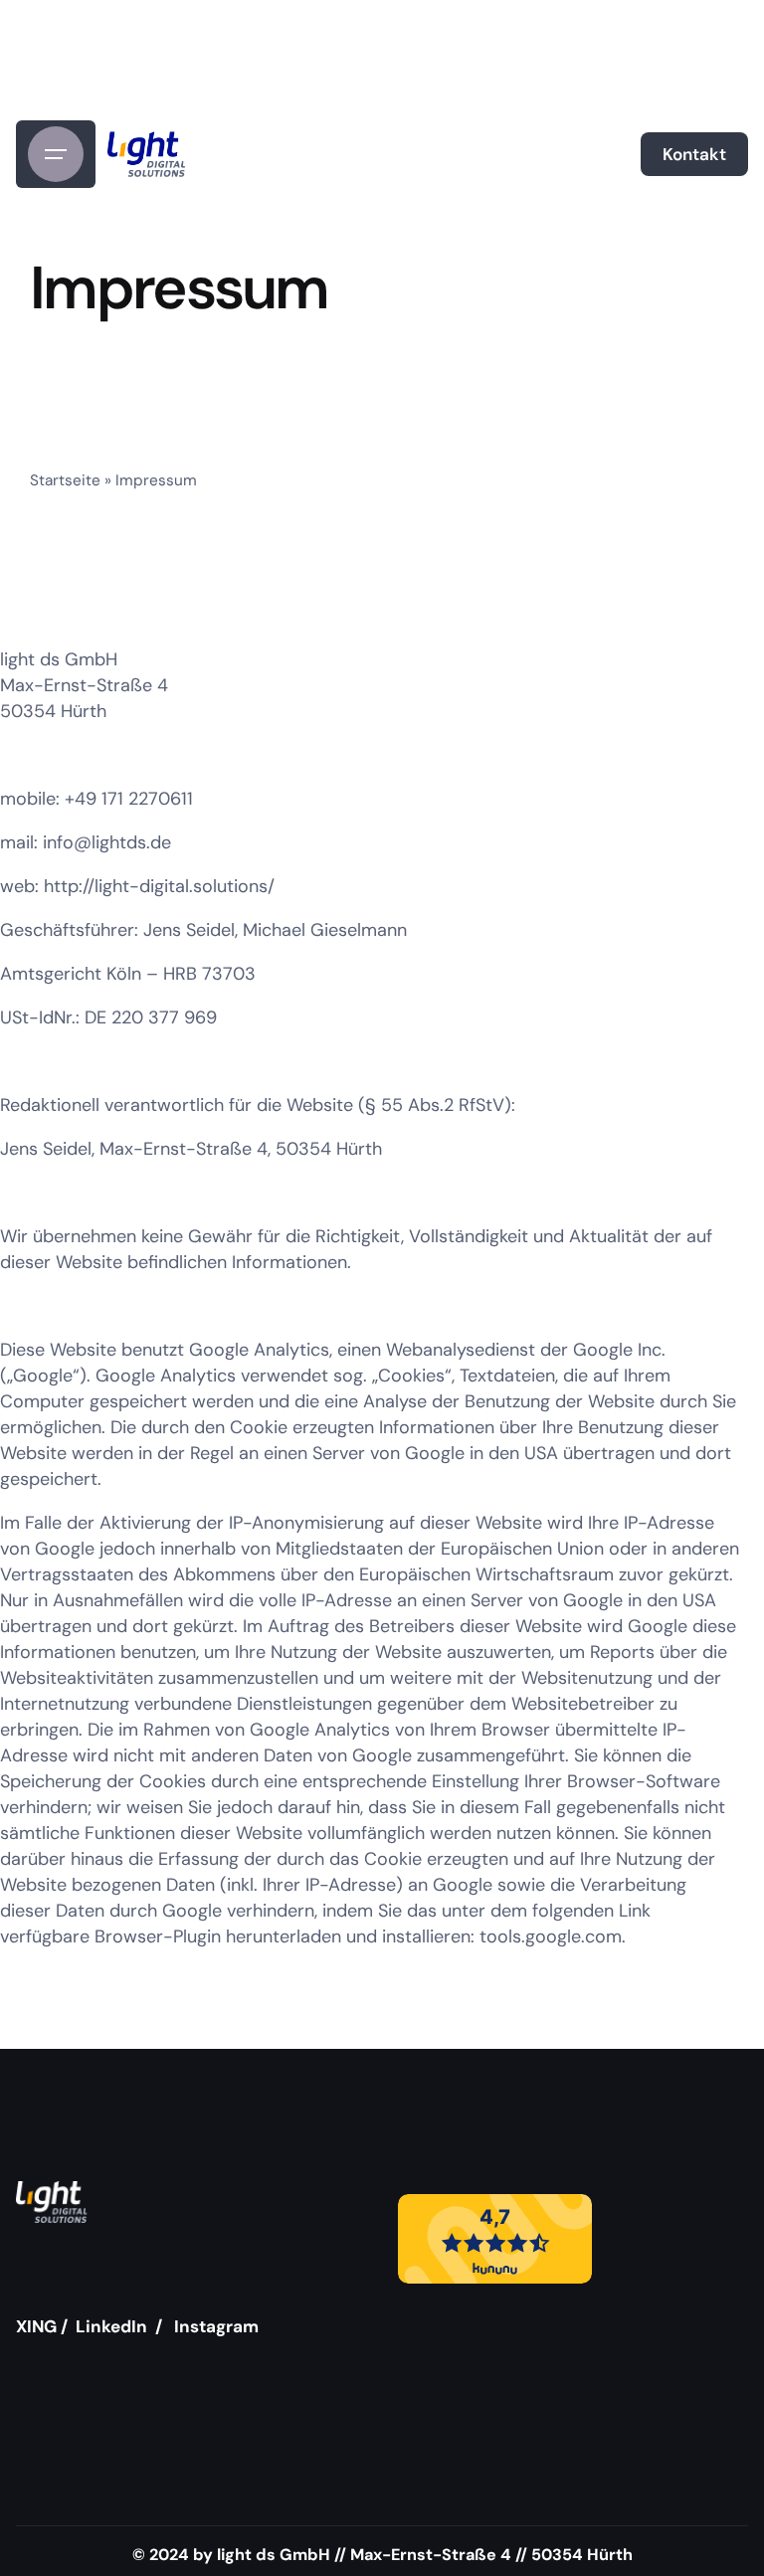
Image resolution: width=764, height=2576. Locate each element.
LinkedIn (111, 2326)
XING (36, 2326)
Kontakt (694, 154)
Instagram (216, 2326)
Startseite (65, 480)
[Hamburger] (56, 154)
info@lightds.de (107, 842)
